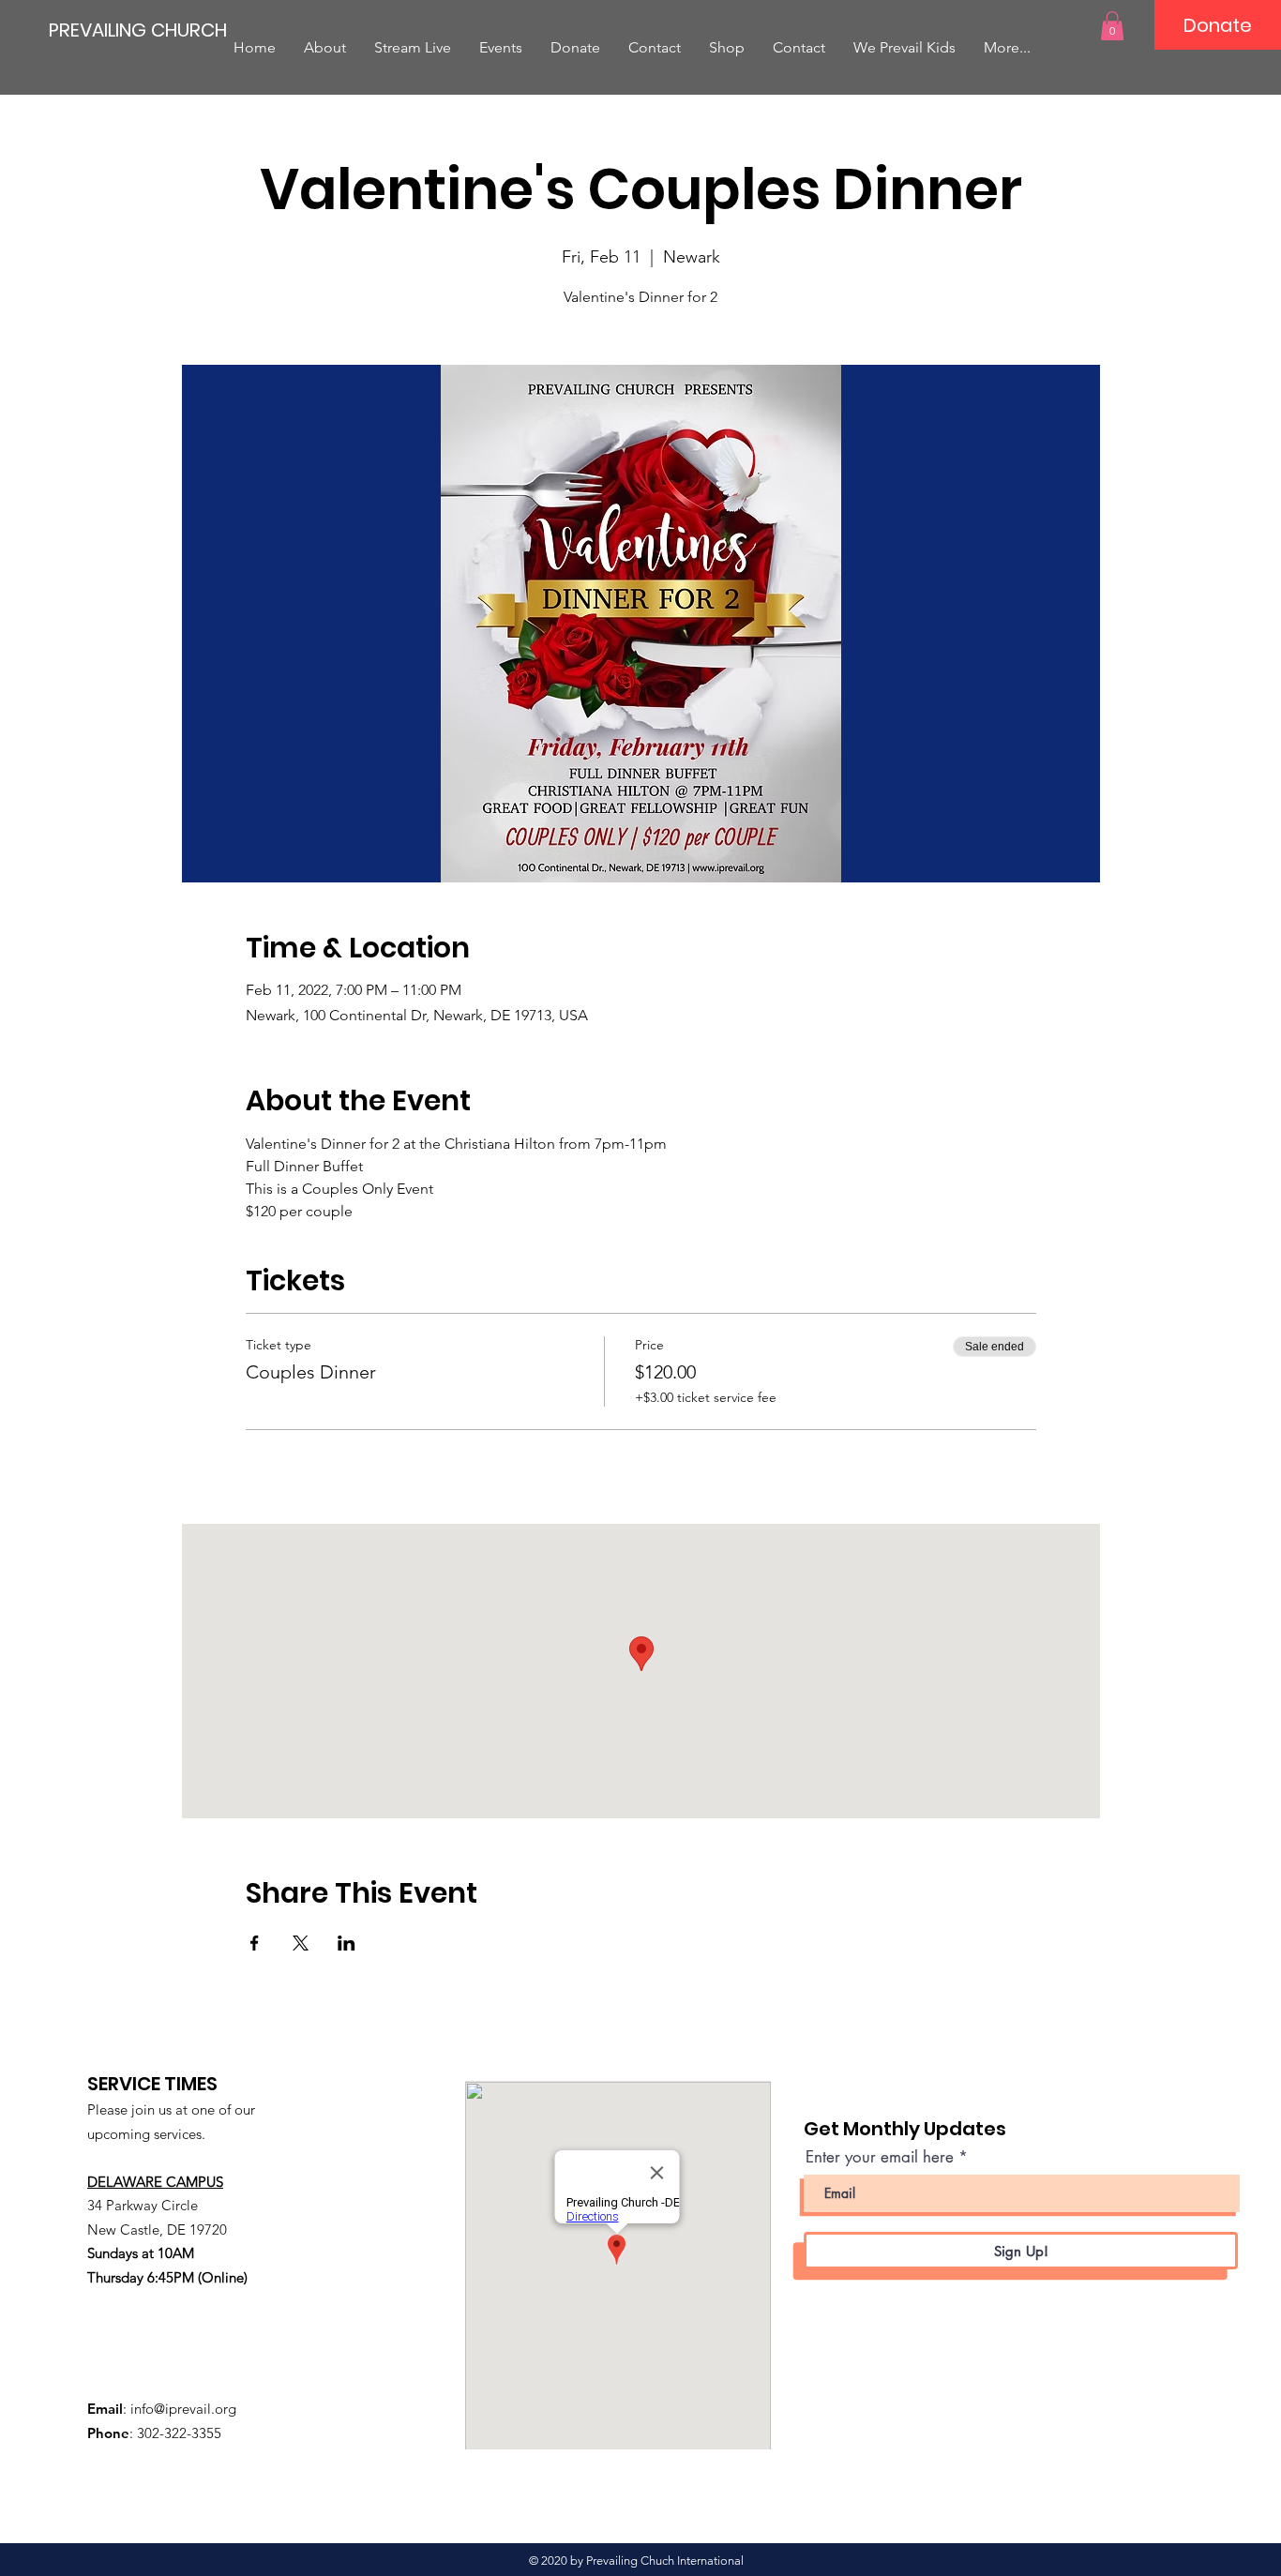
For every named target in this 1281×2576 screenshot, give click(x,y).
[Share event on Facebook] (255, 1943)
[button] (1112, 26)
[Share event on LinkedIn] (347, 1943)
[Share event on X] (301, 1943)
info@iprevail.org (183, 2409)
